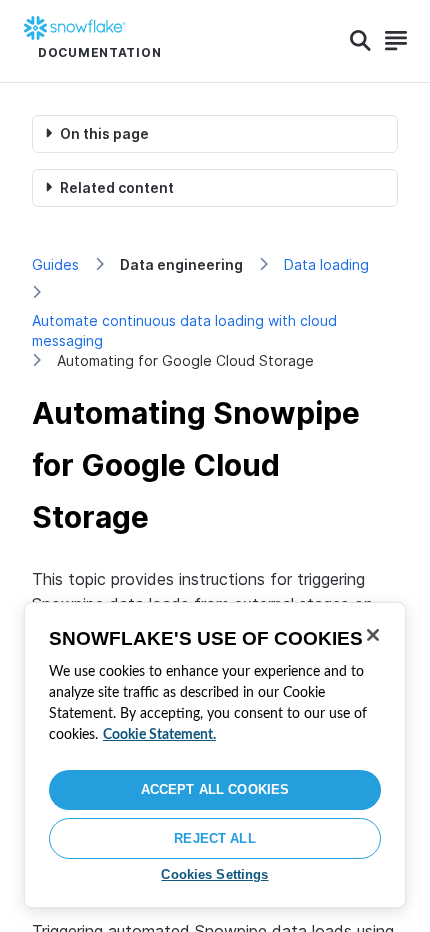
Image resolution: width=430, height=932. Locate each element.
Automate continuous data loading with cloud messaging (184, 330)
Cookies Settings (214, 874)
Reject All (214, 838)
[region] (215, 755)
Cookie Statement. (159, 735)
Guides (55, 264)
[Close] (373, 635)
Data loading (326, 264)
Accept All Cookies (215, 789)
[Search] (360, 41)
